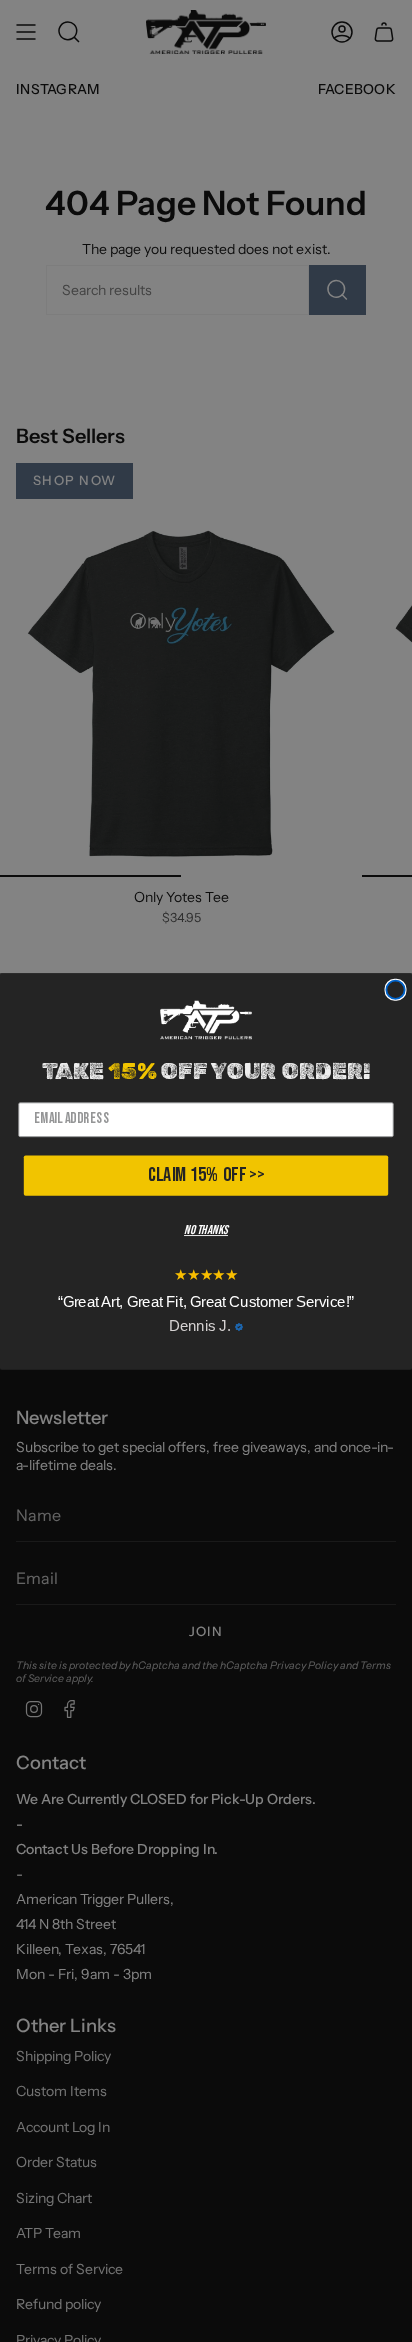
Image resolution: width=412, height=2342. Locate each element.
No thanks (206, 1230)
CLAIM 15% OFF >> (206, 1174)
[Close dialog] (395, 989)
